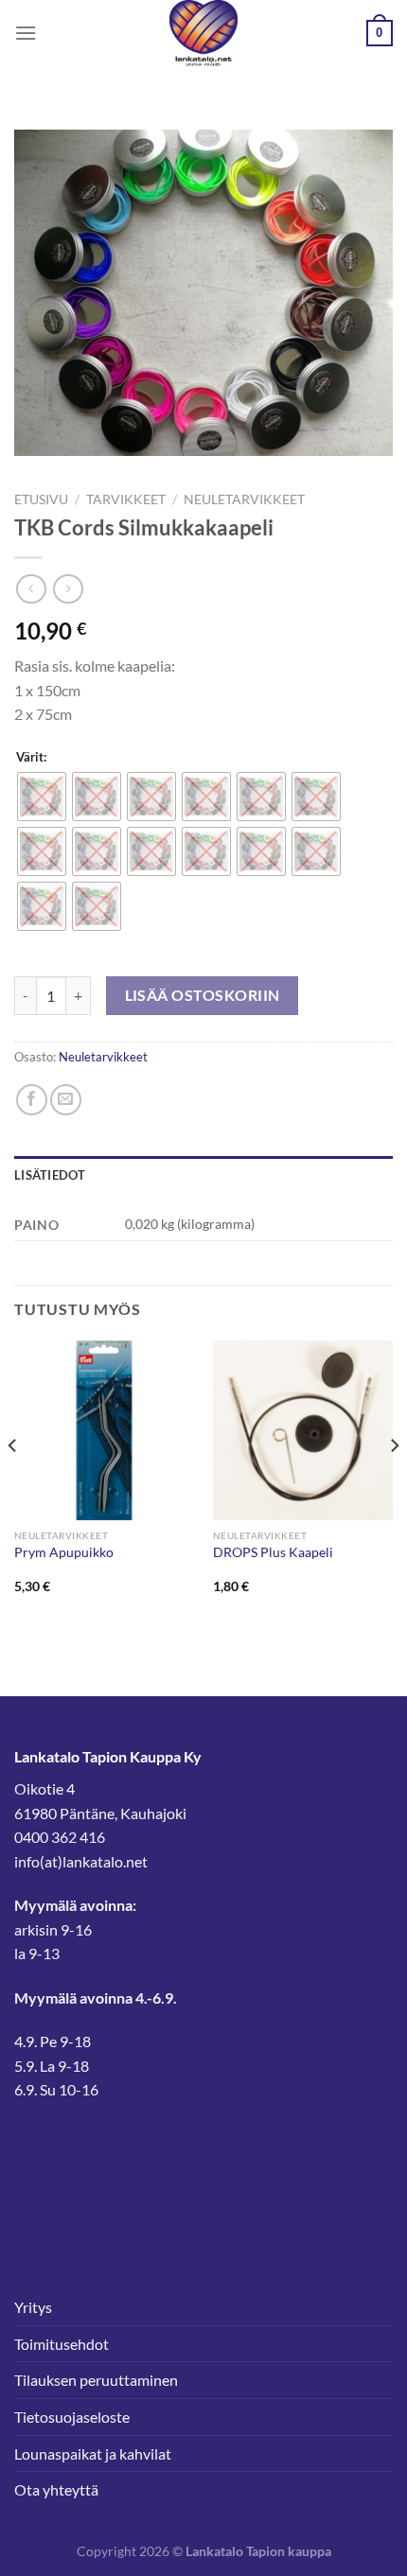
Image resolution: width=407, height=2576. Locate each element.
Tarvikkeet (126, 499)
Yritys (33, 2307)
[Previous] (13, 1484)
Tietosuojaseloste (72, 2417)
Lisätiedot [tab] (50, 1175)
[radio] (42, 797)
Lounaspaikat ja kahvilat (93, 2453)
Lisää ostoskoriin (203, 995)
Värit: (31, 758)
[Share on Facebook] (32, 1100)
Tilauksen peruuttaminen (96, 2380)
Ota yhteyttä (56, 2489)
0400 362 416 (60, 1837)
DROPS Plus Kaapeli (273, 1552)
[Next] (394, 1484)
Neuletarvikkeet (244, 499)
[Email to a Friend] (66, 1100)
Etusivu (41, 499)
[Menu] (26, 33)
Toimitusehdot (62, 2344)
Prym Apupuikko (64, 1552)
